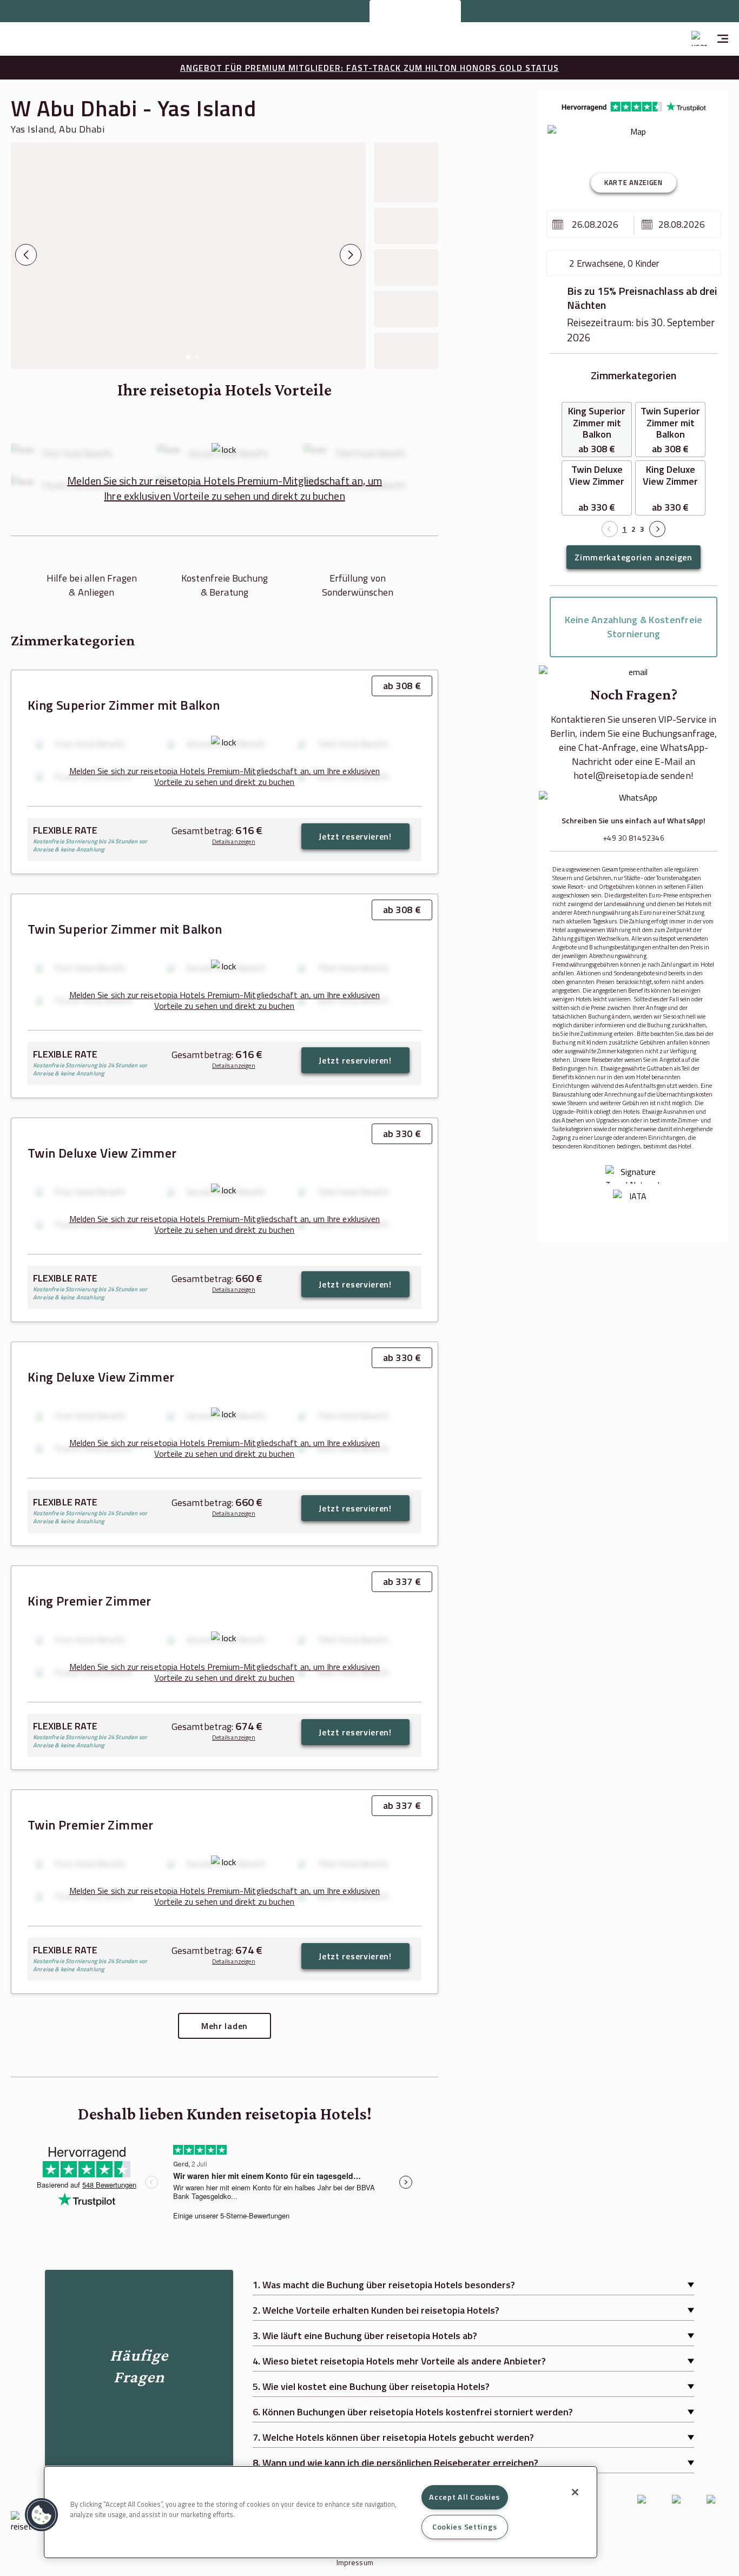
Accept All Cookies (464, 2497)
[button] (42, 2515)
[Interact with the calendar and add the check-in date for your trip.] (558, 224)
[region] (321, 2512)
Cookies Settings (465, 2527)
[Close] (575, 2492)
